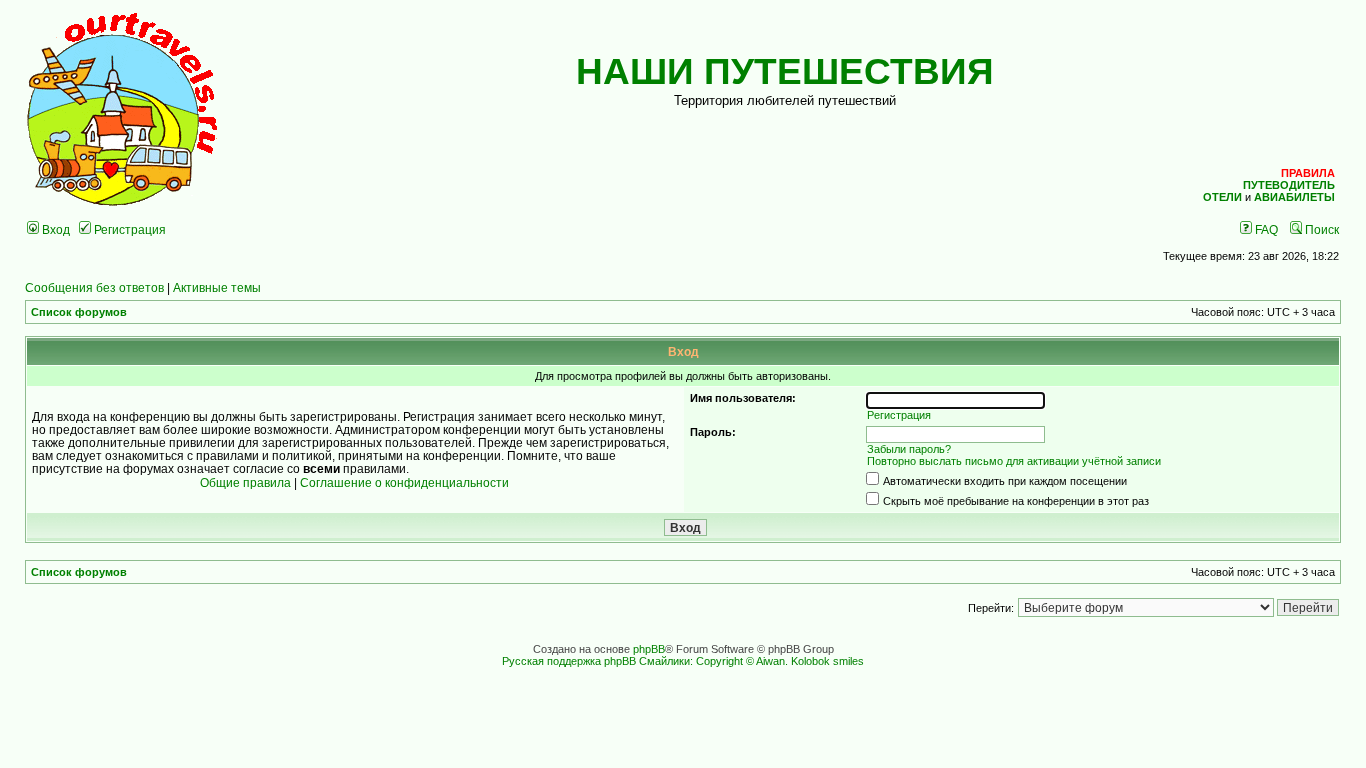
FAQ (1265, 229)
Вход (54, 229)
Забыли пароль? (909, 449)
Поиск (1320, 229)
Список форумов (79, 312)
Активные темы (217, 287)
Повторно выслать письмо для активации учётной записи (1014, 461)
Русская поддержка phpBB (569, 661)
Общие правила (245, 482)
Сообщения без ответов (94, 287)
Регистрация (128, 229)
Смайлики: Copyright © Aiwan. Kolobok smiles (751, 661)
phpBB (649, 649)
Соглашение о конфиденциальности (404, 482)
